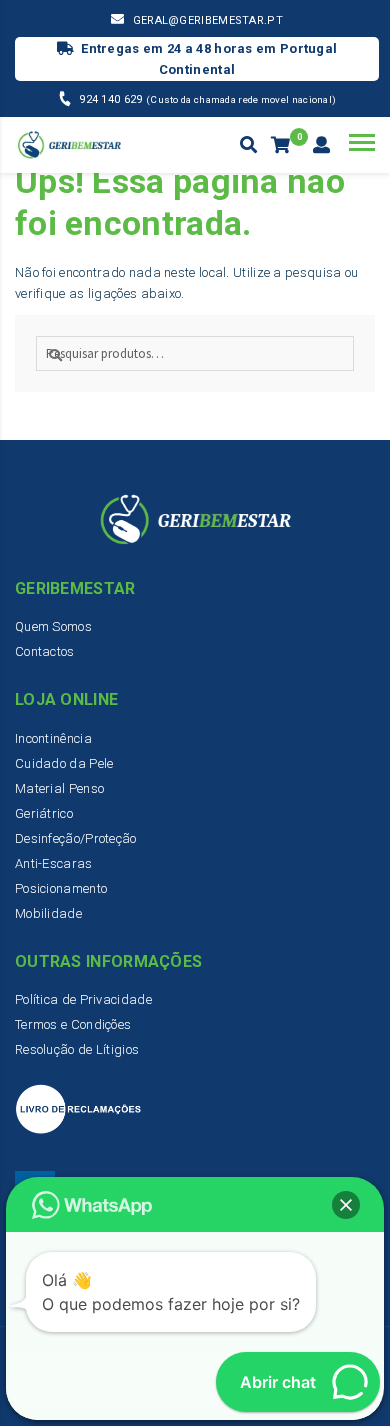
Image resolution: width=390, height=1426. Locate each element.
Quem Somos (53, 626)
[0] (282, 146)
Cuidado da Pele (64, 763)
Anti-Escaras (54, 863)
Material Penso (59, 788)
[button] (346, 1205)
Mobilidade (48, 913)
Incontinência (53, 738)
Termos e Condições (73, 1024)
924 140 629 (112, 99)
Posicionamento (61, 888)
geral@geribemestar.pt (208, 20)
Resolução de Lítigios (77, 1049)
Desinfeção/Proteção (76, 838)
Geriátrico (44, 813)
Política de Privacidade (83, 999)
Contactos (45, 651)
